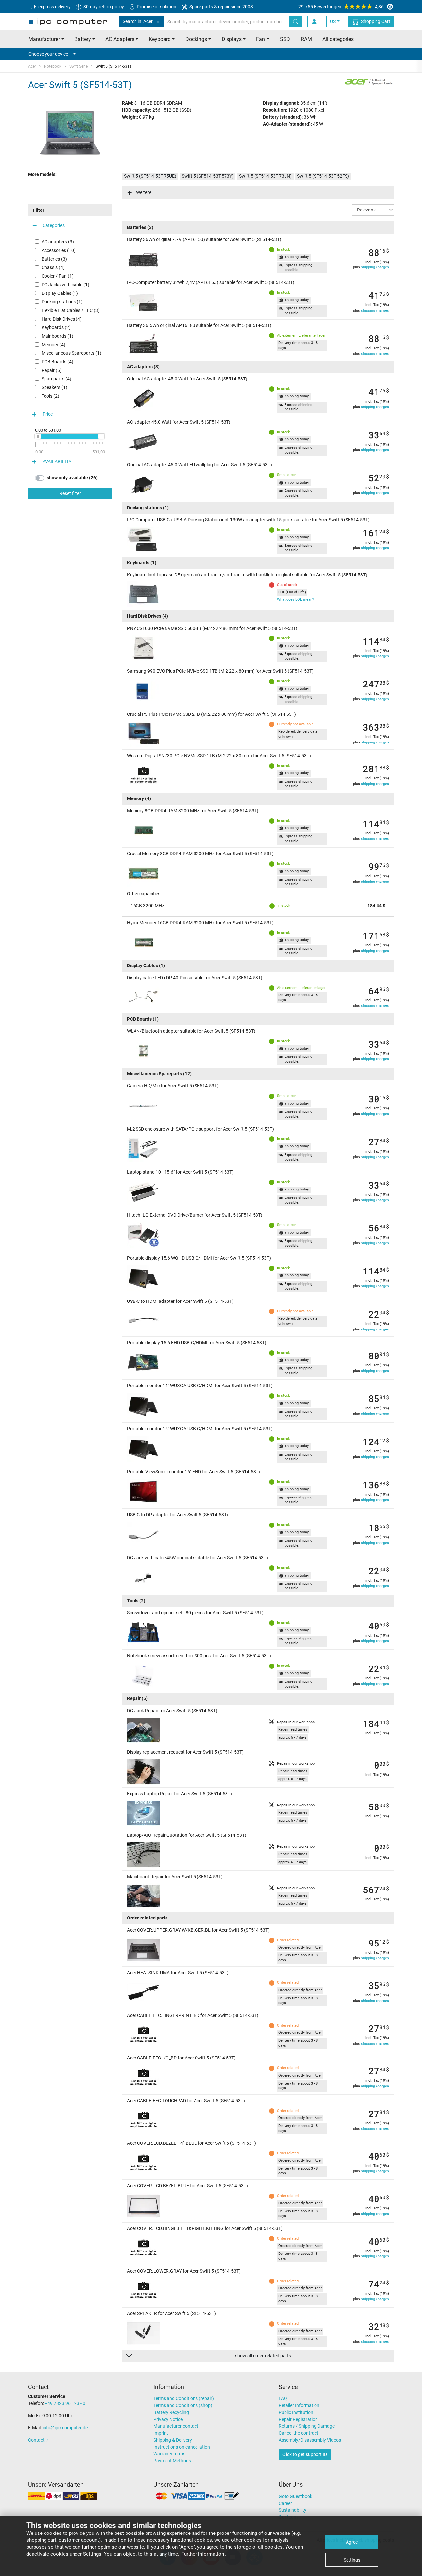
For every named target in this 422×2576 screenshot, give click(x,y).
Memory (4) (53, 345)
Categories (54, 225)
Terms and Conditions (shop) (183, 2405)
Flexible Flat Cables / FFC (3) (71, 310)
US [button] (333, 21)
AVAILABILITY (57, 462)
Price (48, 414)
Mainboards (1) (57, 336)
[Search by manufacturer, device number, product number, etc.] (296, 22)
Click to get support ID (305, 2454)
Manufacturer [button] (44, 39)
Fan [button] (261, 39)
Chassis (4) (53, 267)
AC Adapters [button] (120, 39)
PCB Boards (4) (57, 362)
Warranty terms (169, 2454)
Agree (352, 2542)
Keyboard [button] (160, 39)
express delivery (54, 7)
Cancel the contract (299, 2433)
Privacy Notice (168, 2419)
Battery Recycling (171, 2412)
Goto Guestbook (295, 2496)
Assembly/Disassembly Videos (310, 2440)
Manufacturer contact (176, 2426)
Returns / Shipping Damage (307, 2426)
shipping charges (375, 267)
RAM (306, 39)
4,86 (341, 7)
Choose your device (48, 54)
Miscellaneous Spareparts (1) (71, 353)
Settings (352, 2560)
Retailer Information (299, 2405)
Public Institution (296, 2412)
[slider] (38, 436)
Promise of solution (156, 7)
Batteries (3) (54, 259)
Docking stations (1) (62, 302)
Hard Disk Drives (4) (62, 319)
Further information (203, 2554)
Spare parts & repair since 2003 (221, 7)
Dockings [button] (196, 39)
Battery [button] (83, 39)
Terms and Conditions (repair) (184, 2398)
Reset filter (70, 494)
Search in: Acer (138, 21)
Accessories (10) (59, 250)
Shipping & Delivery (173, 2440)
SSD (285, 39)
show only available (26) (72, 478)
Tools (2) (50, 396)
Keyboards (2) (56, 327)
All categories (338, 39)
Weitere (144, 192)
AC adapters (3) (58, 242)
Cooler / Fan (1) (58, 276)
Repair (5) (52, 370)
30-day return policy (103, 7)
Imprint (161, 2433)
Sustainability (292, 2510)
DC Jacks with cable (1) (65, 285)
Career (285, 2503)
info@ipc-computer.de (65, 2428)
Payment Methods (172, 2461)
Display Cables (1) (60, 293)
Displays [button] (232, 39)
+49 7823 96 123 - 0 (65, 2403)
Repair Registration (298, 2419)
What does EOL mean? (295, 599)
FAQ (283, 2398)
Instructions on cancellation (182, 2447)
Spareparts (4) (56, 379)
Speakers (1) (54, 387)
